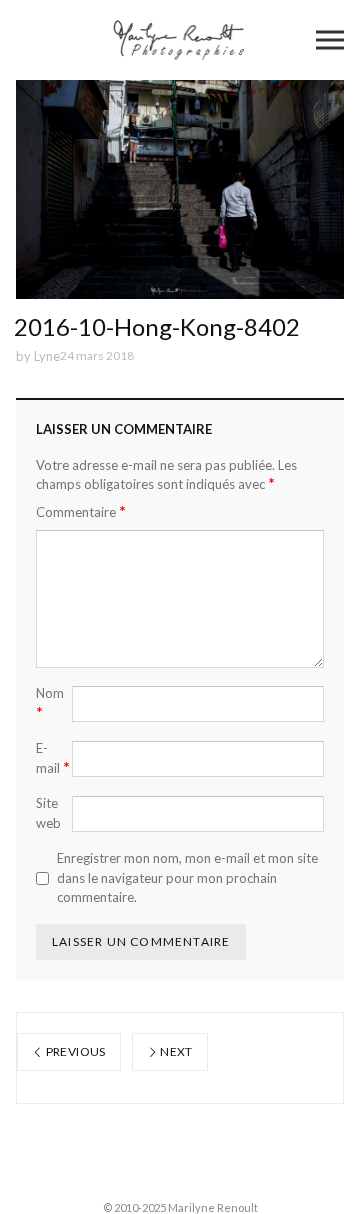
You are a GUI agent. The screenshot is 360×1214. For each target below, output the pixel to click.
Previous (74, 1051)
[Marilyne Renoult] (180, 40)
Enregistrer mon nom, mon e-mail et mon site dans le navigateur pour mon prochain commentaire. (187, 877)
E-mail (53, 758)
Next (175, 1051)
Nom (50, 703)
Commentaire (81, 511)
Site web (48, 813)
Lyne (47, 356)
